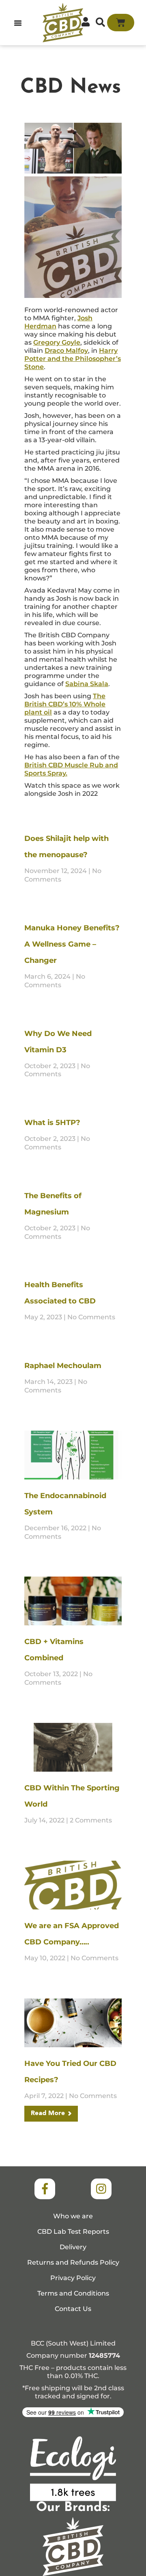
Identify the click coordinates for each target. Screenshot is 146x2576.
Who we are (73, 2216)
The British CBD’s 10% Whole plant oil (65, 704)
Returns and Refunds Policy (73, 2262)
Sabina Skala (87, 684)
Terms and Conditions (73, 2293)
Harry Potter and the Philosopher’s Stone (73, 359)
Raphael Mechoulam (63, 1366)
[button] (18, 23)
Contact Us (73, 2309)
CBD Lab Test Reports (73, 2232)
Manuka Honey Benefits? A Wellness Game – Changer (72, 944)
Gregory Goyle (57, 342)
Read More (48, 2113)
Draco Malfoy (66, 351)
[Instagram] (101, 2189)
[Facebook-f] (45, 2189)
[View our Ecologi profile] (73, 2469)
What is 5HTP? (52, 1123)
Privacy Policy (73, 2278)
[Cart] (121, 23)
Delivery (73, 2247)
